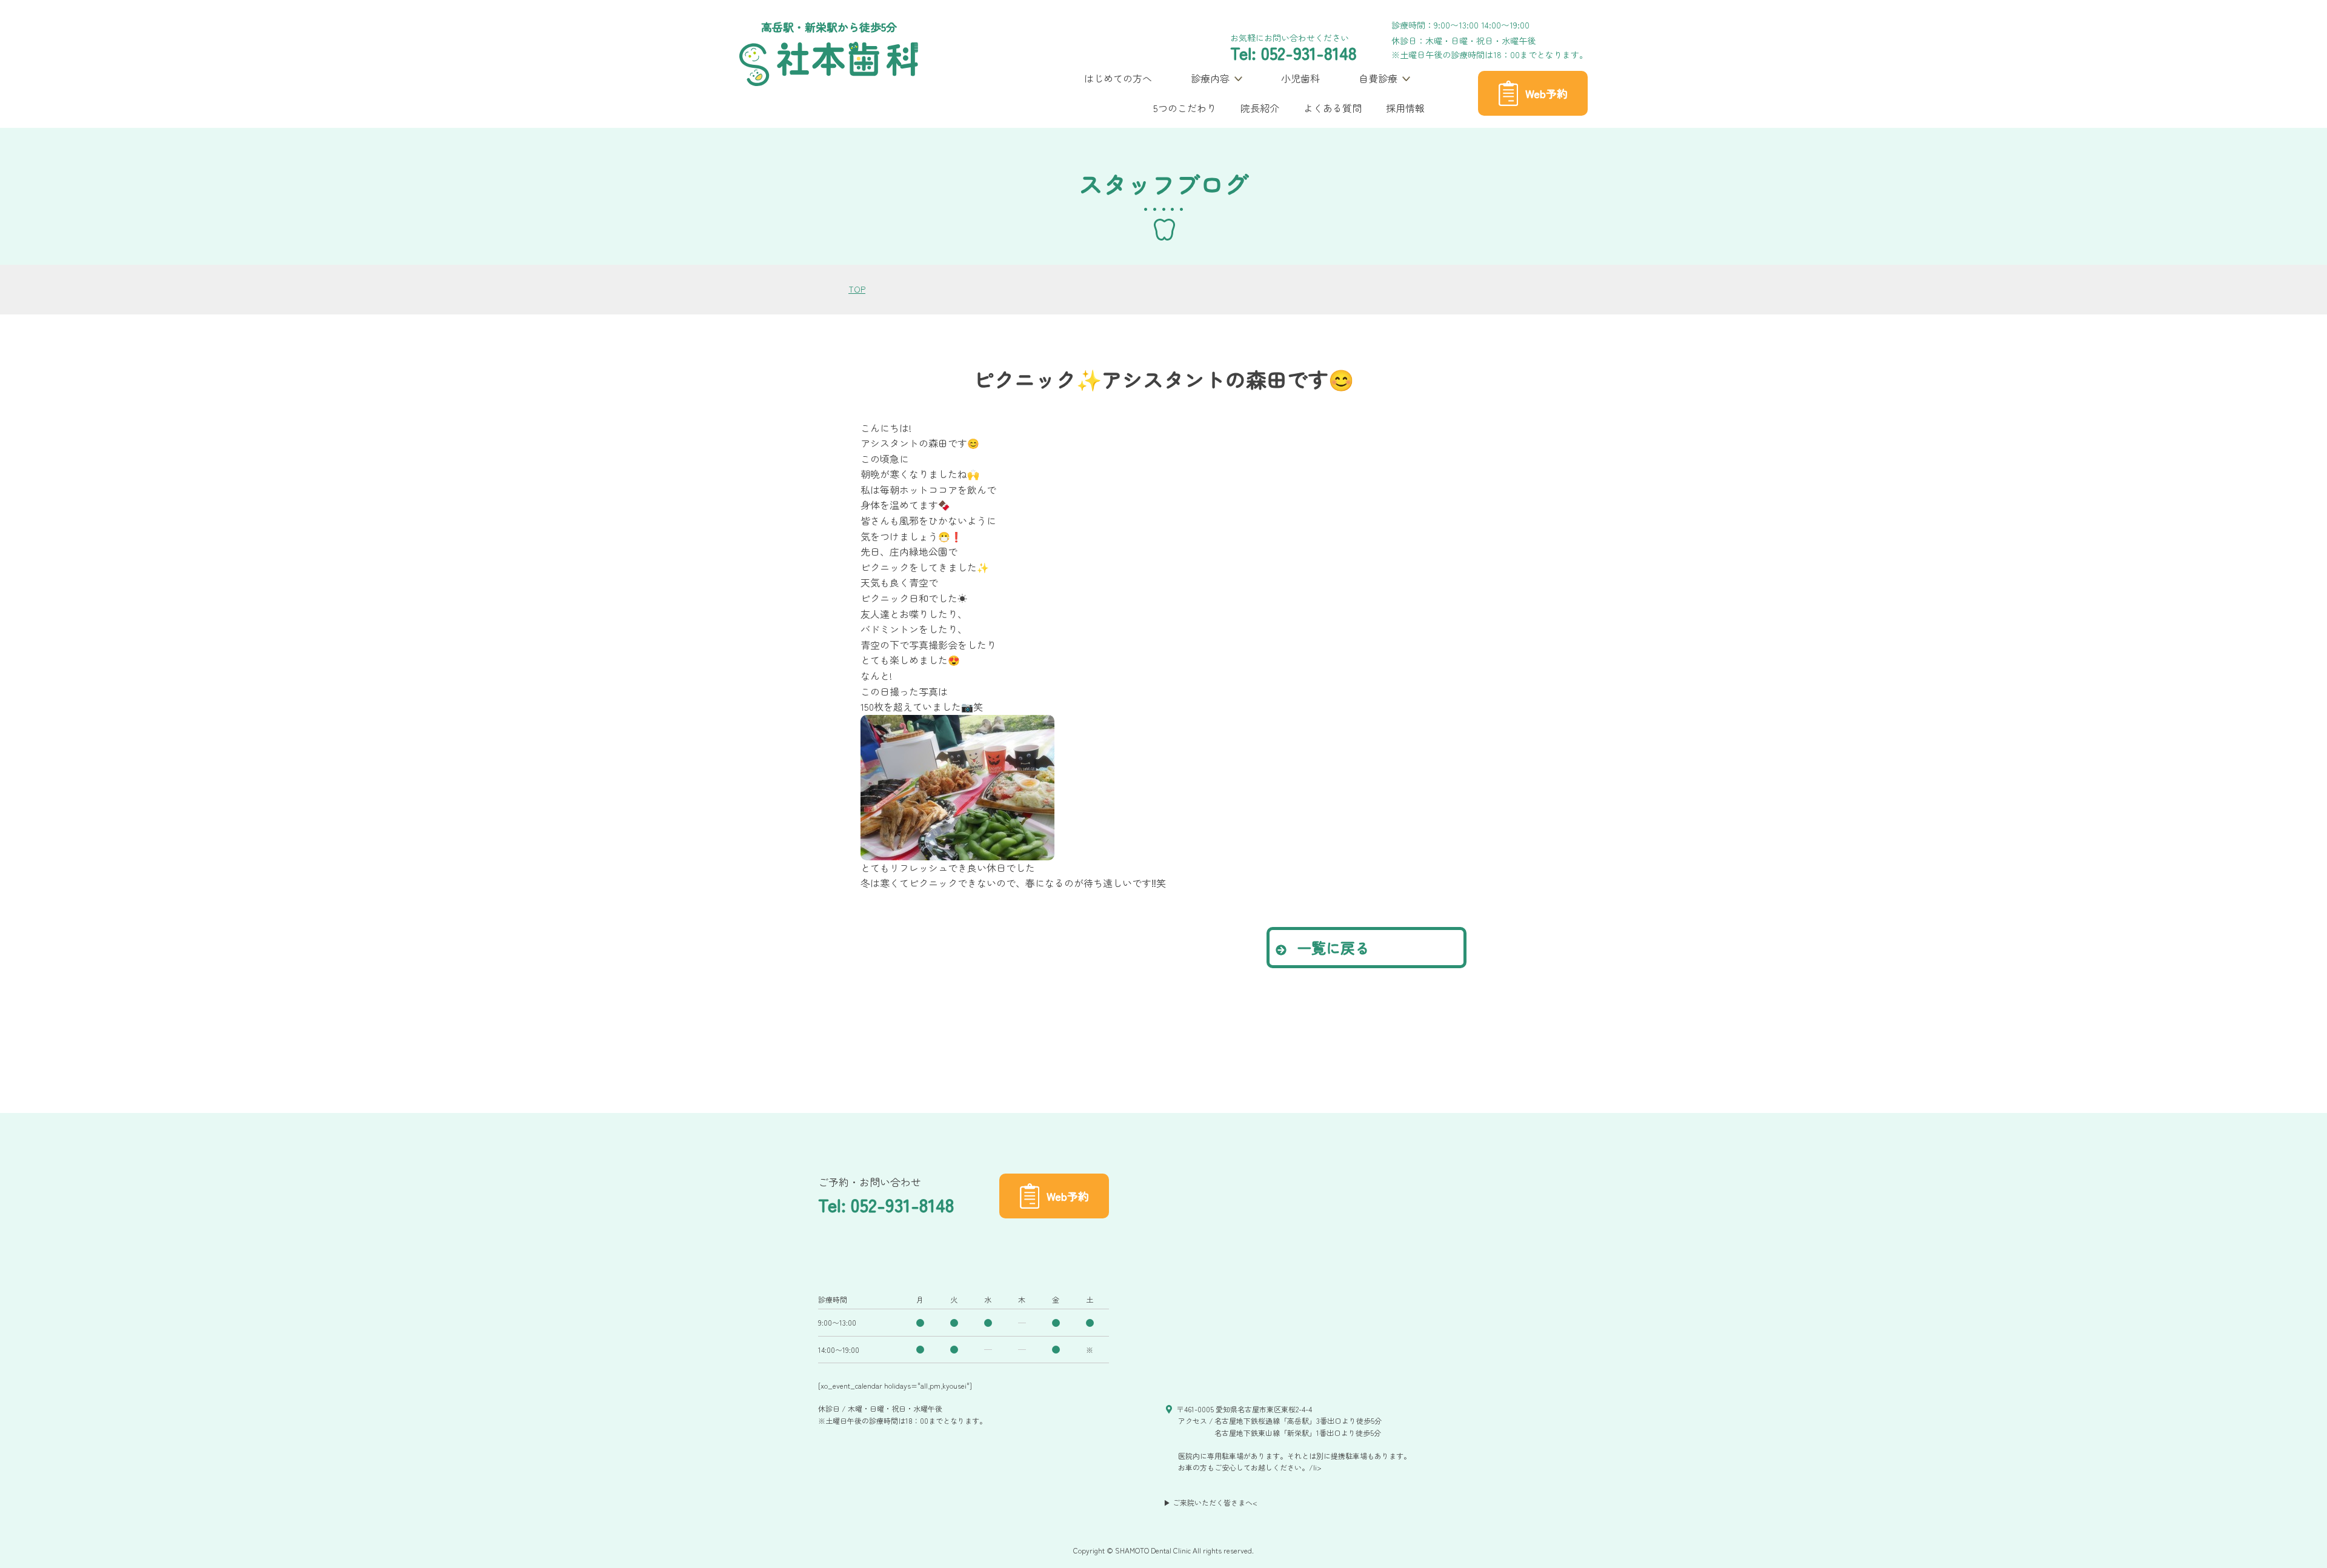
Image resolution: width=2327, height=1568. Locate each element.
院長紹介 (1260, 108)
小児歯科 (1300, 78)
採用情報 (1405, 108)
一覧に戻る (1331, 947)
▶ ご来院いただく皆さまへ (1208, 1502)
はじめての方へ (1118, 78)
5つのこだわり (1185, 108)
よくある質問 (1333, 108)
